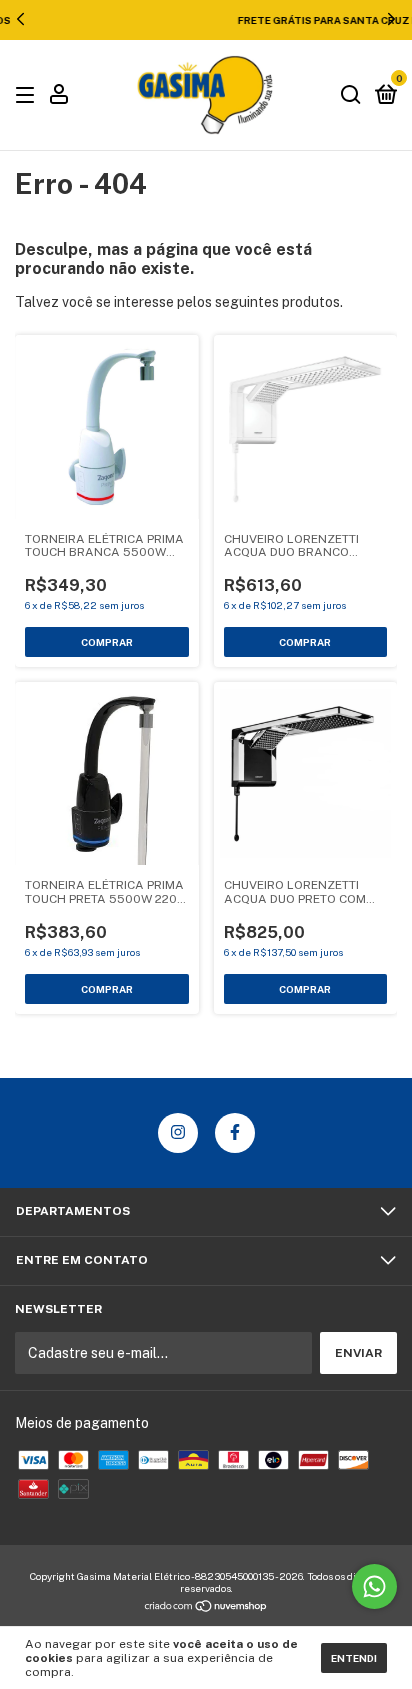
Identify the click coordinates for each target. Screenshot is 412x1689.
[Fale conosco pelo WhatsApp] (374, 1586)
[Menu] (28, 96)
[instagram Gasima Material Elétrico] (178, 1133)
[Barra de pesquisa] (351, 96)
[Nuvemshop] (206, 1608)
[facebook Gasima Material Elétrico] (235, 1133)
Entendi (354, 1658)
